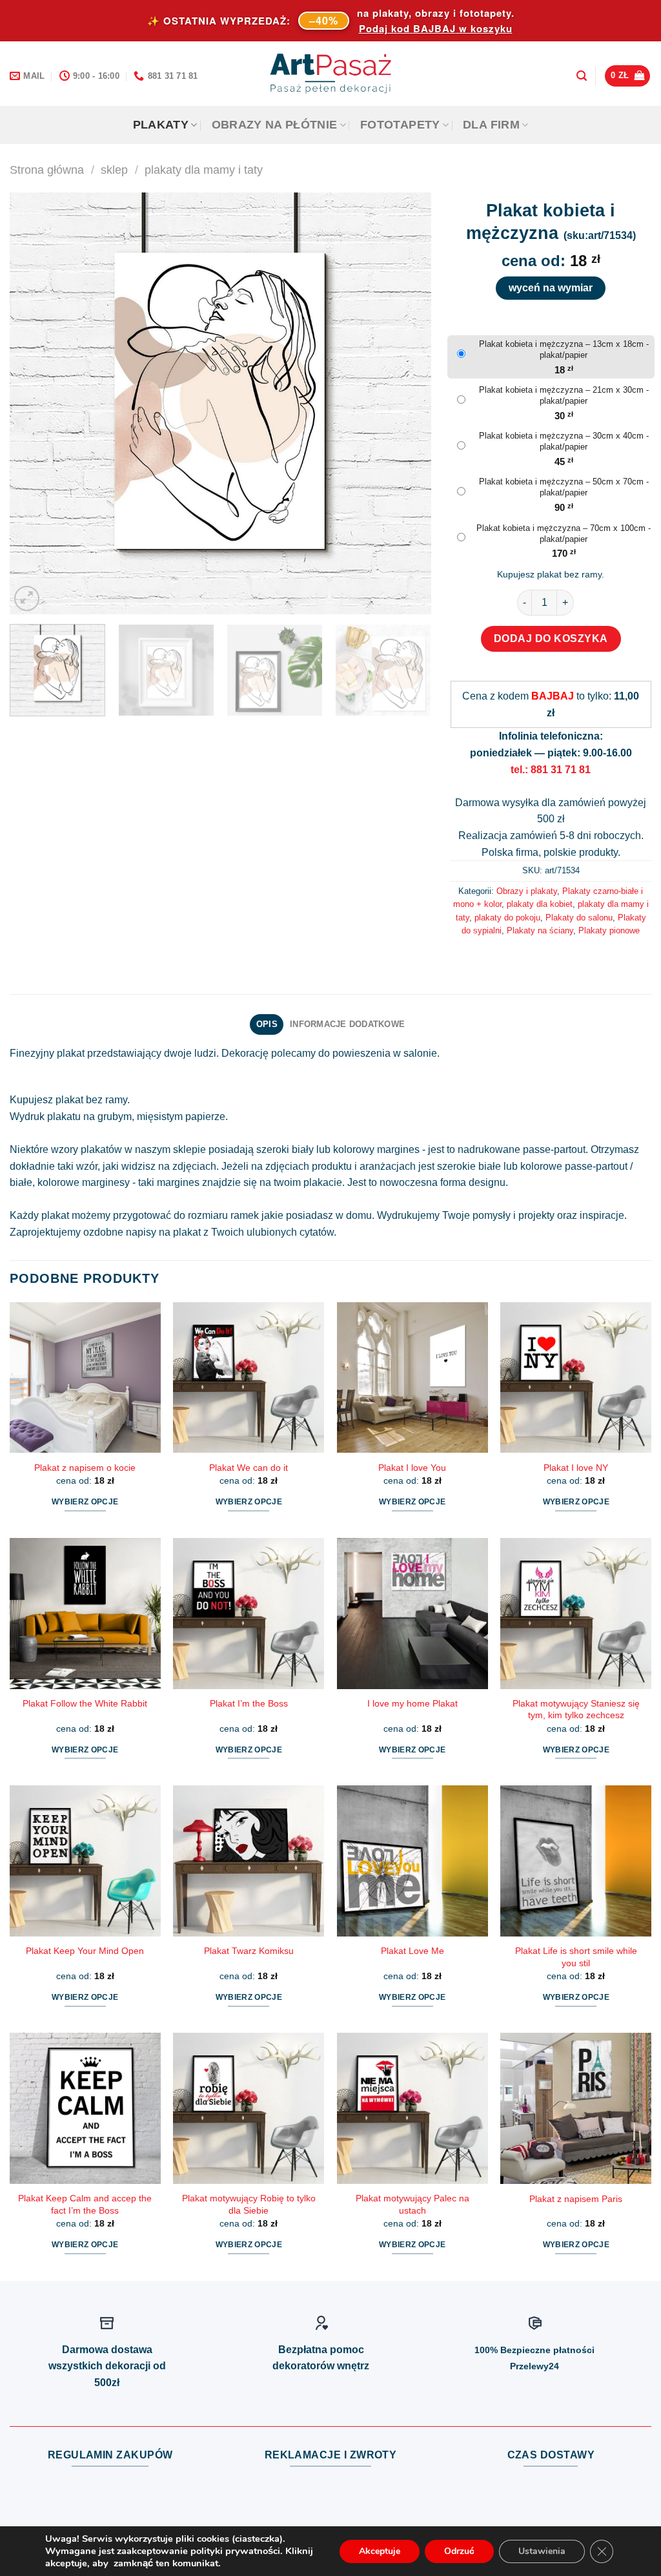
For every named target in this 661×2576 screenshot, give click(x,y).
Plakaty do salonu (579, 918)
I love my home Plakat (412, 1703)
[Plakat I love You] (412, 1378)
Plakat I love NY (576, 1468)
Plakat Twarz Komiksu (249, 1951)
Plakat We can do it (249, 1468)
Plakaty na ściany (540, 930)
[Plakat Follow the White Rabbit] (85, 1614)
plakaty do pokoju (507, 918)
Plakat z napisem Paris (576, 2199)
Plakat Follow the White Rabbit (85, 1703)
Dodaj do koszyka (551, 639)
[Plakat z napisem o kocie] (85, 1378)
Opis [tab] (267, 1024)
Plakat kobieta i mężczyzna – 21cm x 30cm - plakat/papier (564, 395)
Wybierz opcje (85, 1502)
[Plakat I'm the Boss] (249, 1614)
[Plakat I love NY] (576, 1378)
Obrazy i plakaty (527, 891)
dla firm (491, 125)
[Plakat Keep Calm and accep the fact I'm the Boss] (85, 2108)
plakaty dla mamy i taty (204, 170)
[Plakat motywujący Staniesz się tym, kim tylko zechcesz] (576, 1614)
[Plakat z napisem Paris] (576, 2108)
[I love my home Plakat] (412, 1614)
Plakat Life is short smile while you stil (576, 1957)
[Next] (406, 403)
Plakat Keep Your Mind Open (85, 1951)
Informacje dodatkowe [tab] (347, 1024)
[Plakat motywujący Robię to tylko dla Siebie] (249, 2108)
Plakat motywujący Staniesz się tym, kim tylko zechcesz (576, 1709)
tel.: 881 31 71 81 (551, 770)
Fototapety (400, 125)
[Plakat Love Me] (412, 1861)
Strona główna (47, 170)
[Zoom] (27, 598)
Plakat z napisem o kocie (85, 1468)
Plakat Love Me (412, 1951)
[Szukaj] (582, 76)
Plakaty (161, 125)
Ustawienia (542, 2551)
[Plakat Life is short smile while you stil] (576, 1861)
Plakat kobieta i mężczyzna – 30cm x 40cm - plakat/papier (564, 441)
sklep (114, 170)
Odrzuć (459, 2551)
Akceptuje (380, 2551)
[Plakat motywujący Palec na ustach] (412, 2108)
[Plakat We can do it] (249, 1378)
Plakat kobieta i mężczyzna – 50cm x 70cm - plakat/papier (564, 487)
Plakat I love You (412, 1468)
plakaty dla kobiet (540, 904)
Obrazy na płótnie (275, 125)
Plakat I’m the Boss (249, 1703)
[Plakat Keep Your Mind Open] (85, 1861)
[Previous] (34, 403)
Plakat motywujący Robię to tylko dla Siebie (249, 2204)
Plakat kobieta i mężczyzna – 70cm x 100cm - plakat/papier (564, 534)
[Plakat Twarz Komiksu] (249, 1861)
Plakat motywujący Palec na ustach (412, 2204)
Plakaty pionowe (609, 930)
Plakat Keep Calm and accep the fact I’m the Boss (85, 2204)
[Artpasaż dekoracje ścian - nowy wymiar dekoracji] (331, 74)
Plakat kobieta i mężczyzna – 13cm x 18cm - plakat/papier (564, 349)
